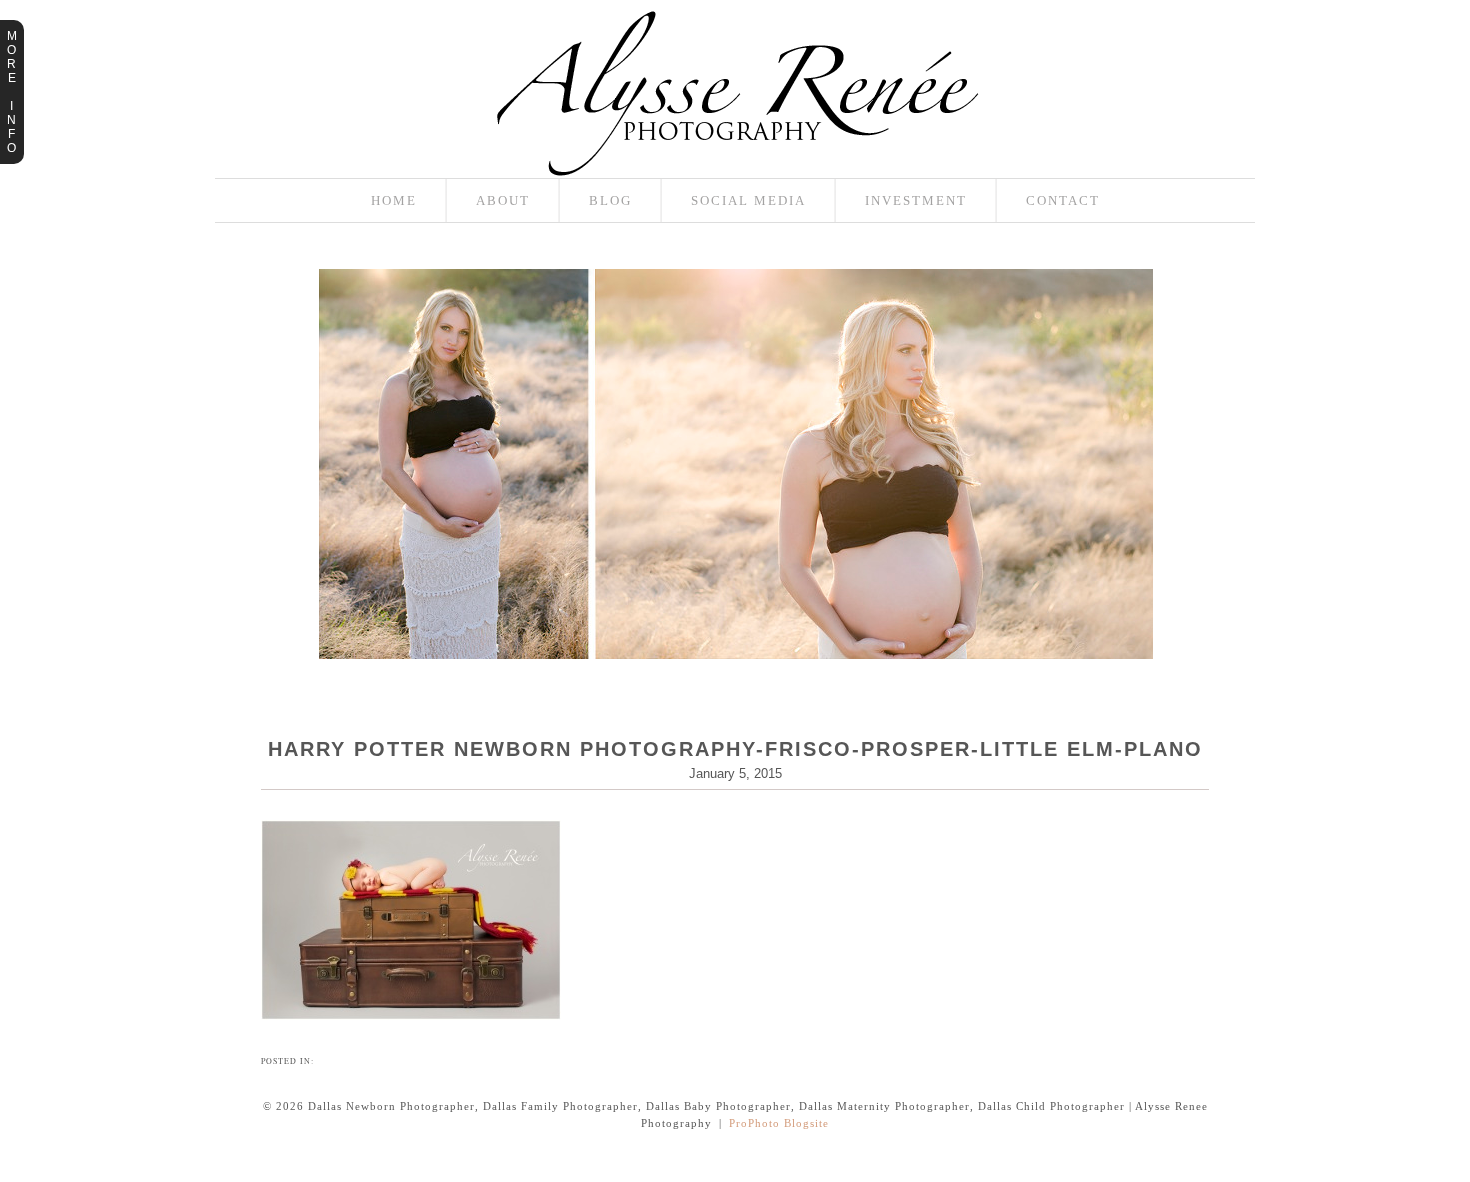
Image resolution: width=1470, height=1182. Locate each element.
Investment (916, 200)
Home (394, 200)
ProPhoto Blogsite (779, 1123)
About (503, 200)
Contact (1063, 200)
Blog (610, 200)
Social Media (748, 200)
